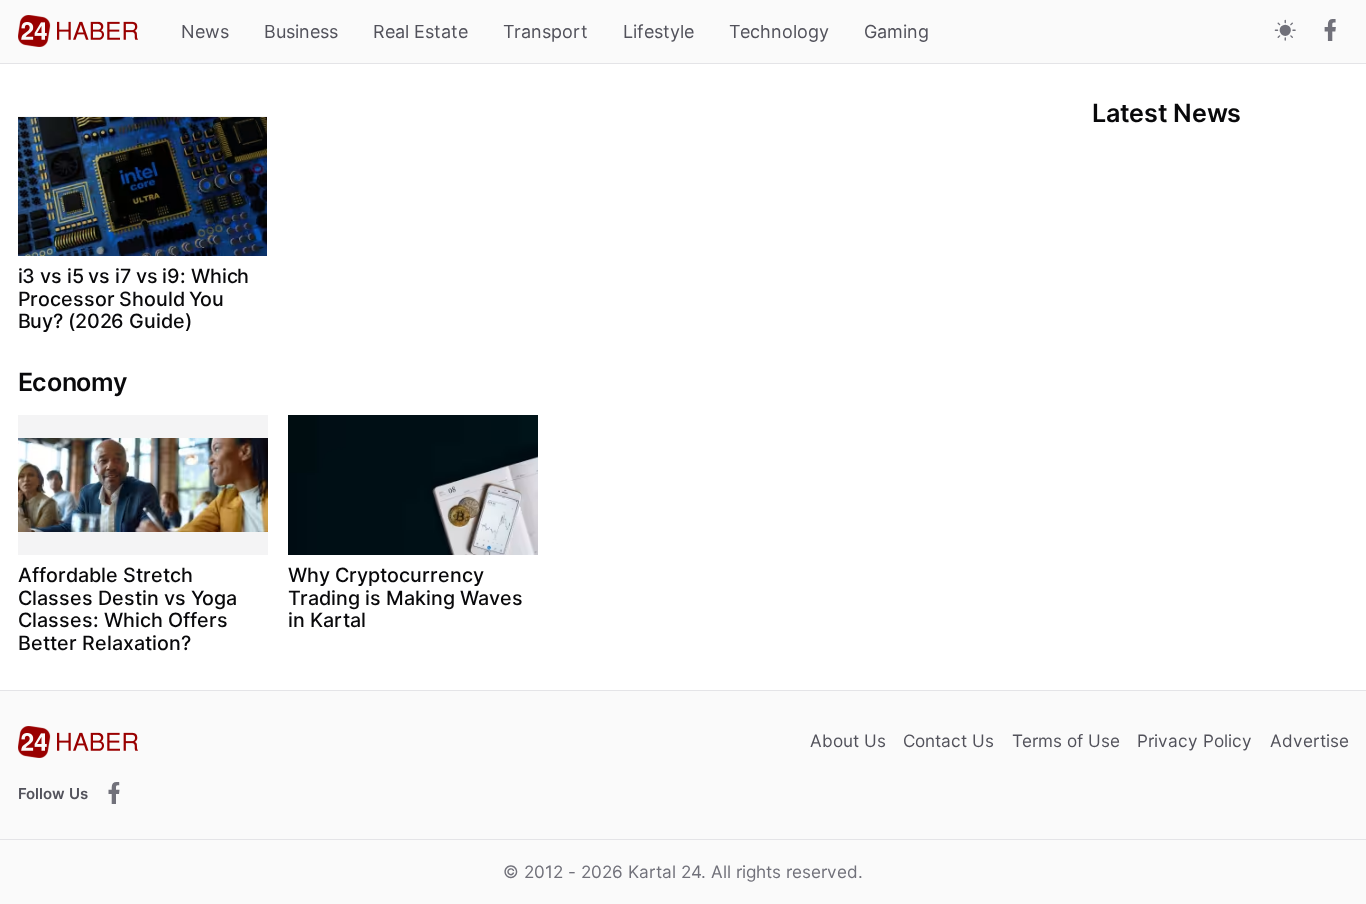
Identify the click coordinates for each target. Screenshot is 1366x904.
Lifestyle (658, 31)
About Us (848, 740)
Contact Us (948, 740)
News (205, 31)
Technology (779, 31)
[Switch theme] (1285, 31)
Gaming (896, 31)
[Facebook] (1330, 32)
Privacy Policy (1194, 740)
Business (301, 31)
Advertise (1309, 740)
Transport (545, 31)
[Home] (78, 31)
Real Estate (420, 31)
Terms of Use (1066, 740)
